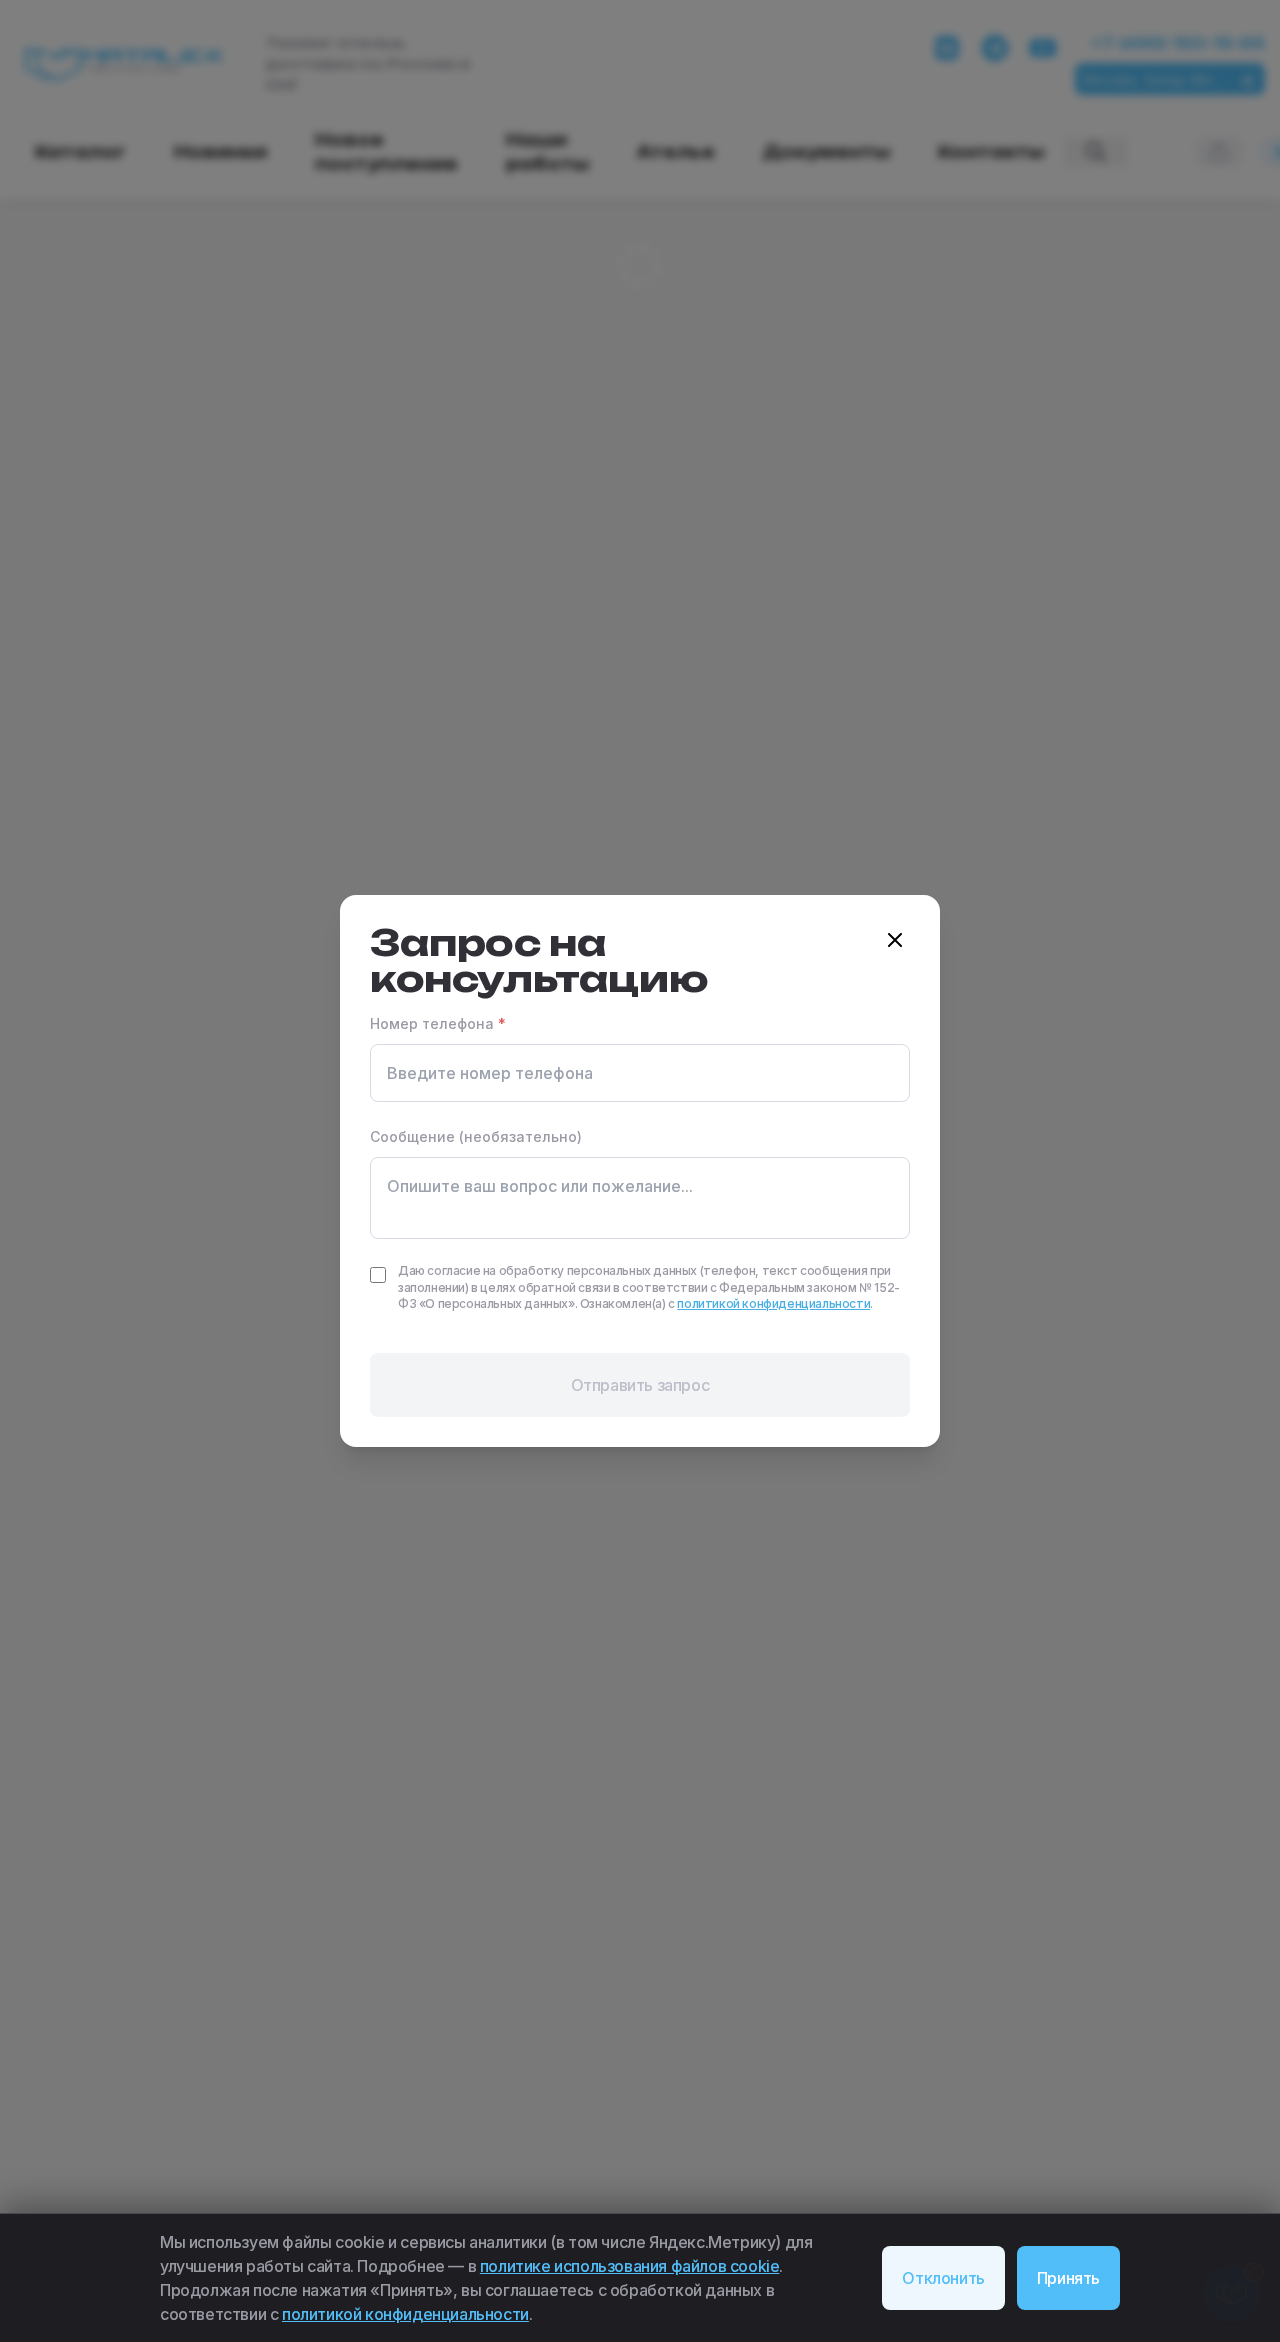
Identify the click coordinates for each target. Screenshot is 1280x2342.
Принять (1068, 2278)
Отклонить (943, 2278)
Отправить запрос (640, 1385)
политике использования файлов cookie (630, 2266)
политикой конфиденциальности (405, 2314)
